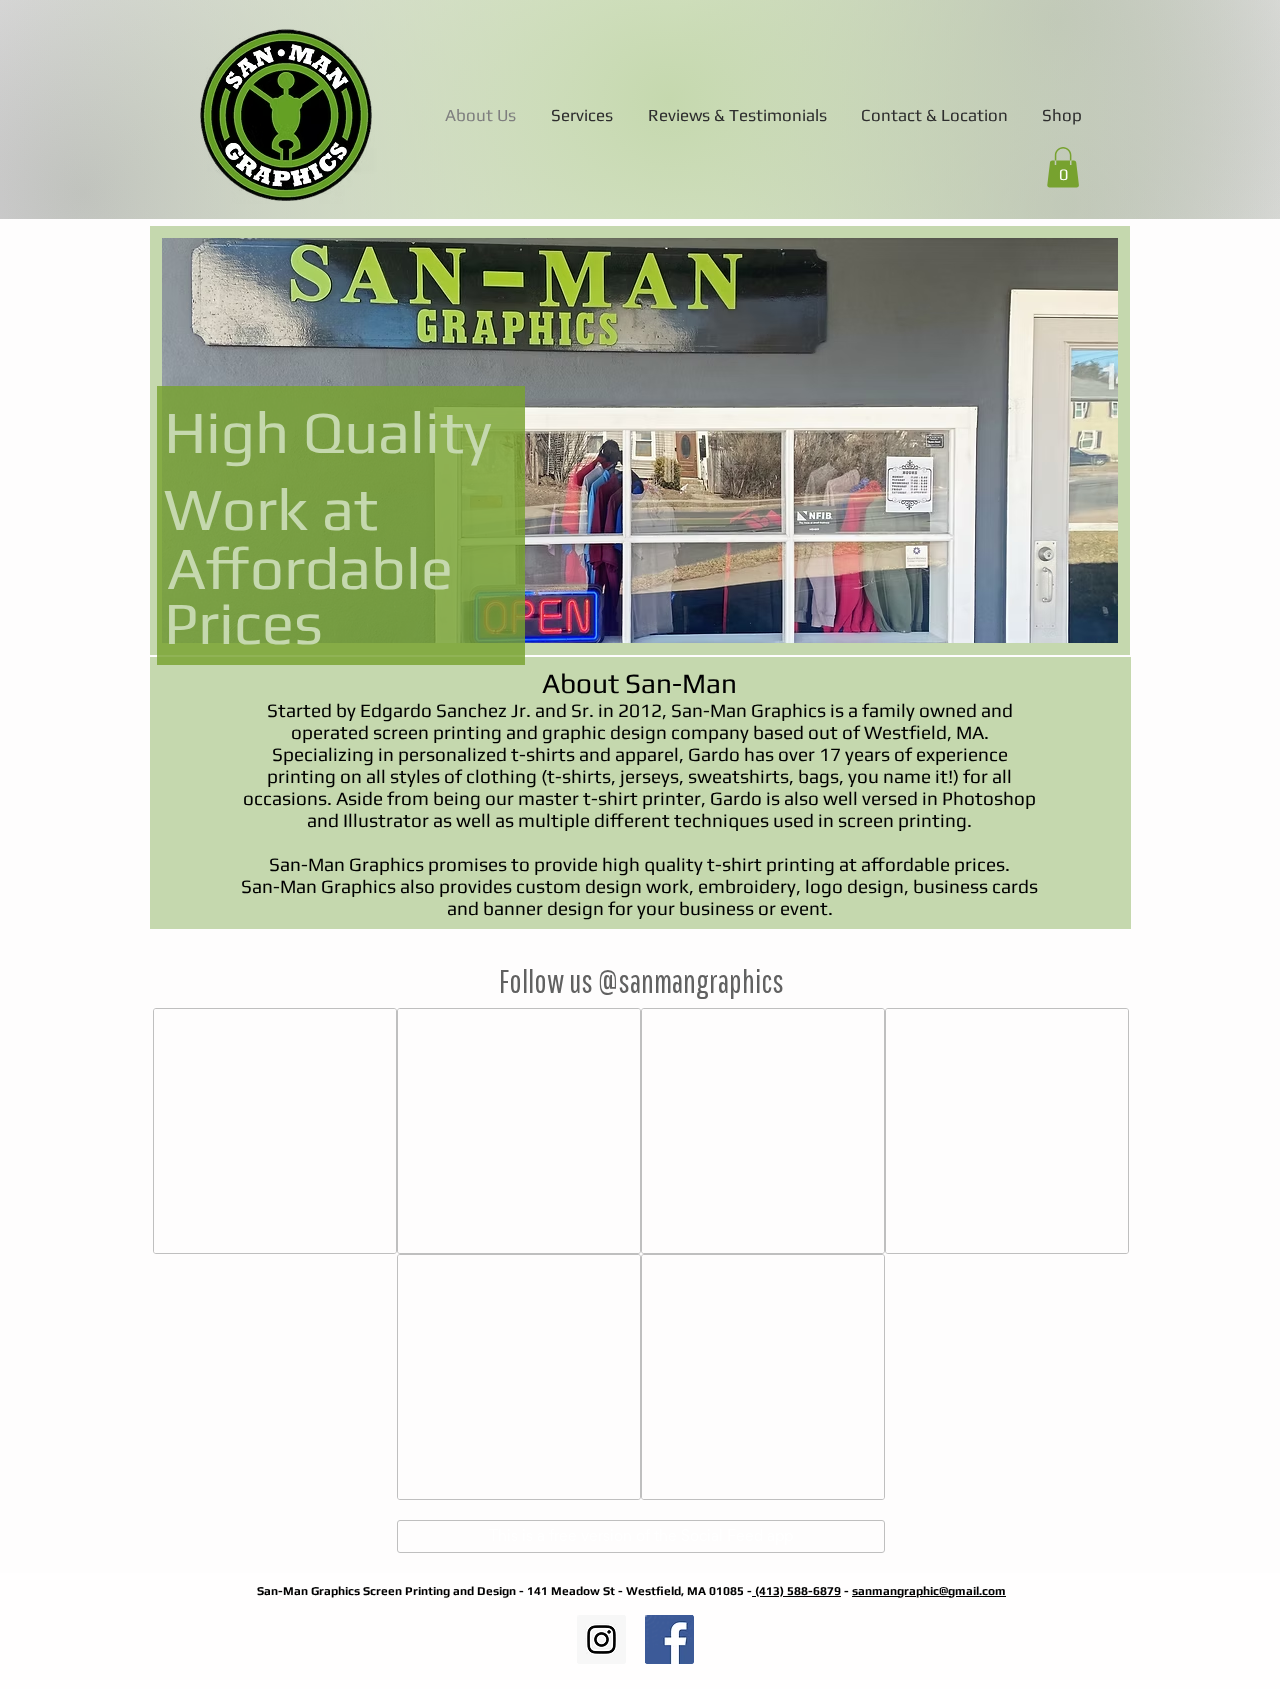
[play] (1076, 625)
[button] (1063, 167)
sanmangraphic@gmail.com (929, 1591)
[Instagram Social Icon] (601, 1639)
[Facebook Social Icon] (669, 1639)
